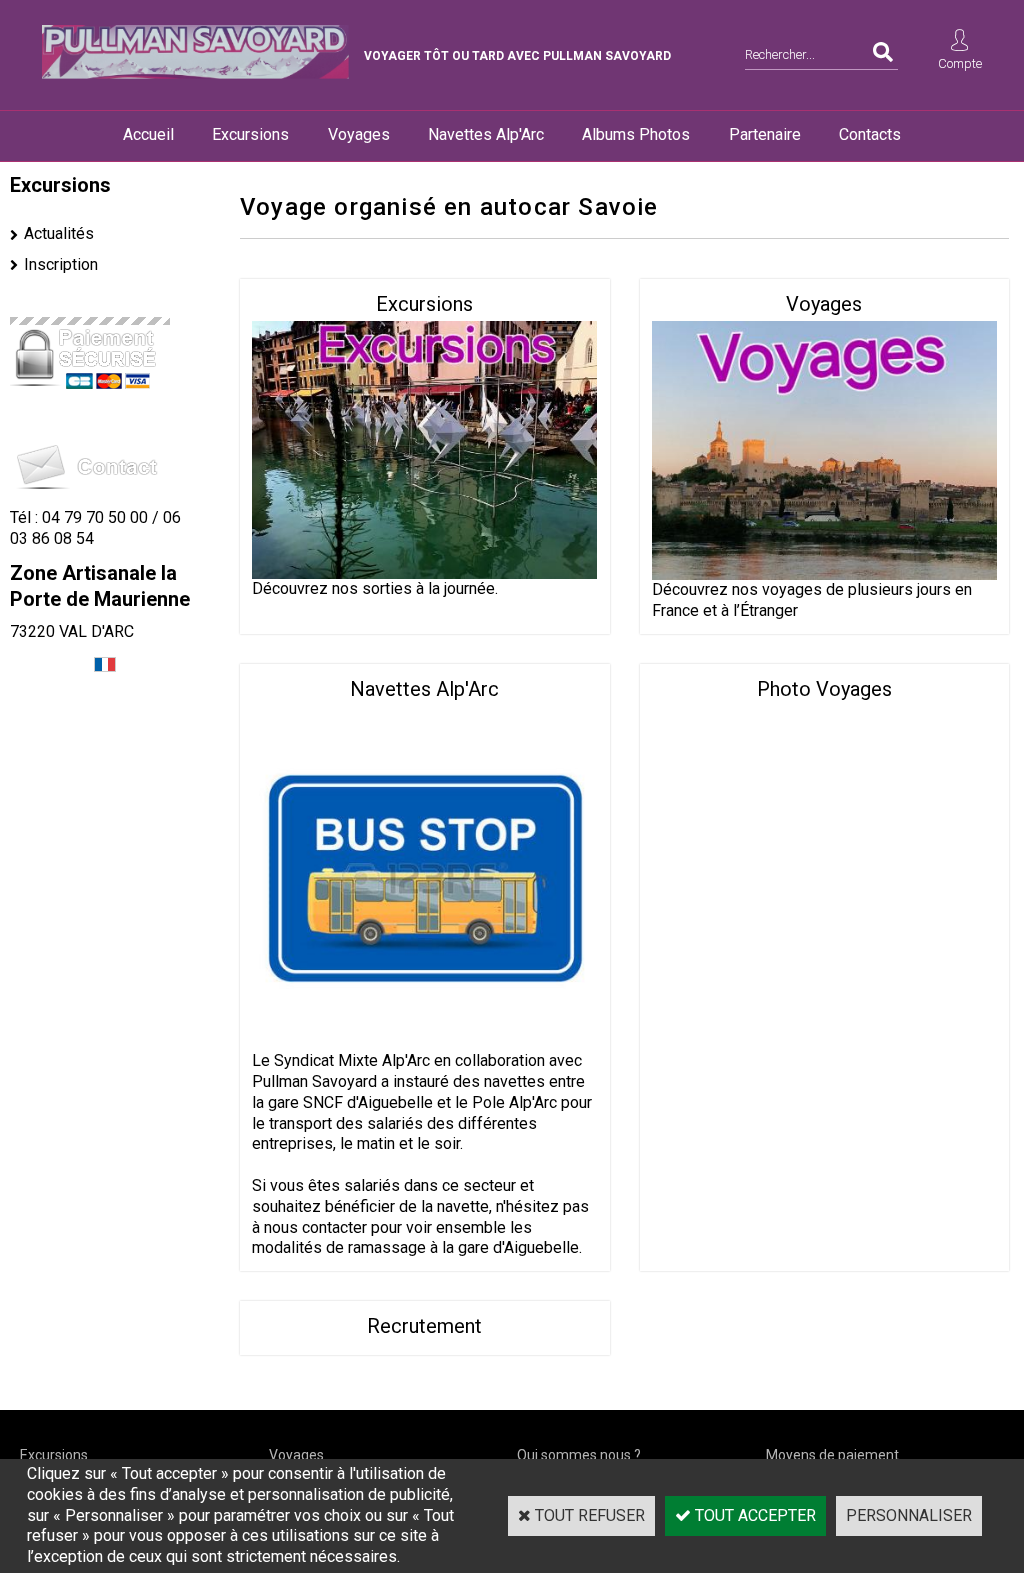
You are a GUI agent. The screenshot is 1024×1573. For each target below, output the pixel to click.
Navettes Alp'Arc (486, 134)
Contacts (870, 134)
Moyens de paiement (832, 1455)
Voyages (359, 134)
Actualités (59, 233)
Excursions (250, 134)
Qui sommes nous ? (579, 1455)
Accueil (148, 134)
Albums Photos (636, 134)
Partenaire (765, 134)
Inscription (61, 264)
